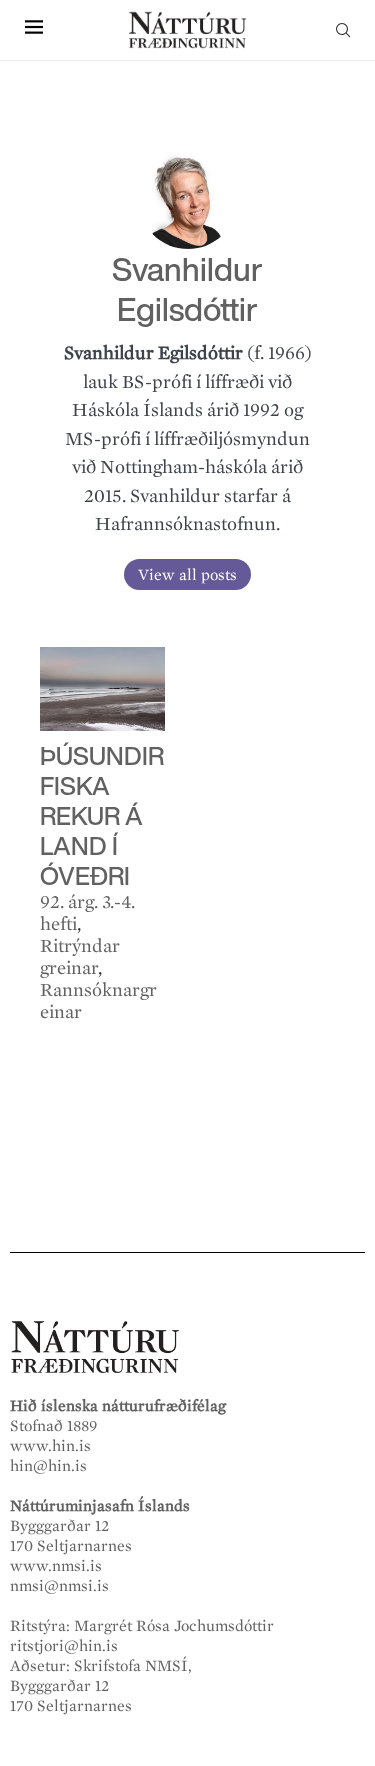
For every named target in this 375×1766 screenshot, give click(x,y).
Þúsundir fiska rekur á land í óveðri (102, 815)
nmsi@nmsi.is (59, 1586)
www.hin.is (50, 1446)
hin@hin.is (48, 1466)
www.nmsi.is (56, 1566)
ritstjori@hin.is (64, 1646)
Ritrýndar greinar (80, 957)
